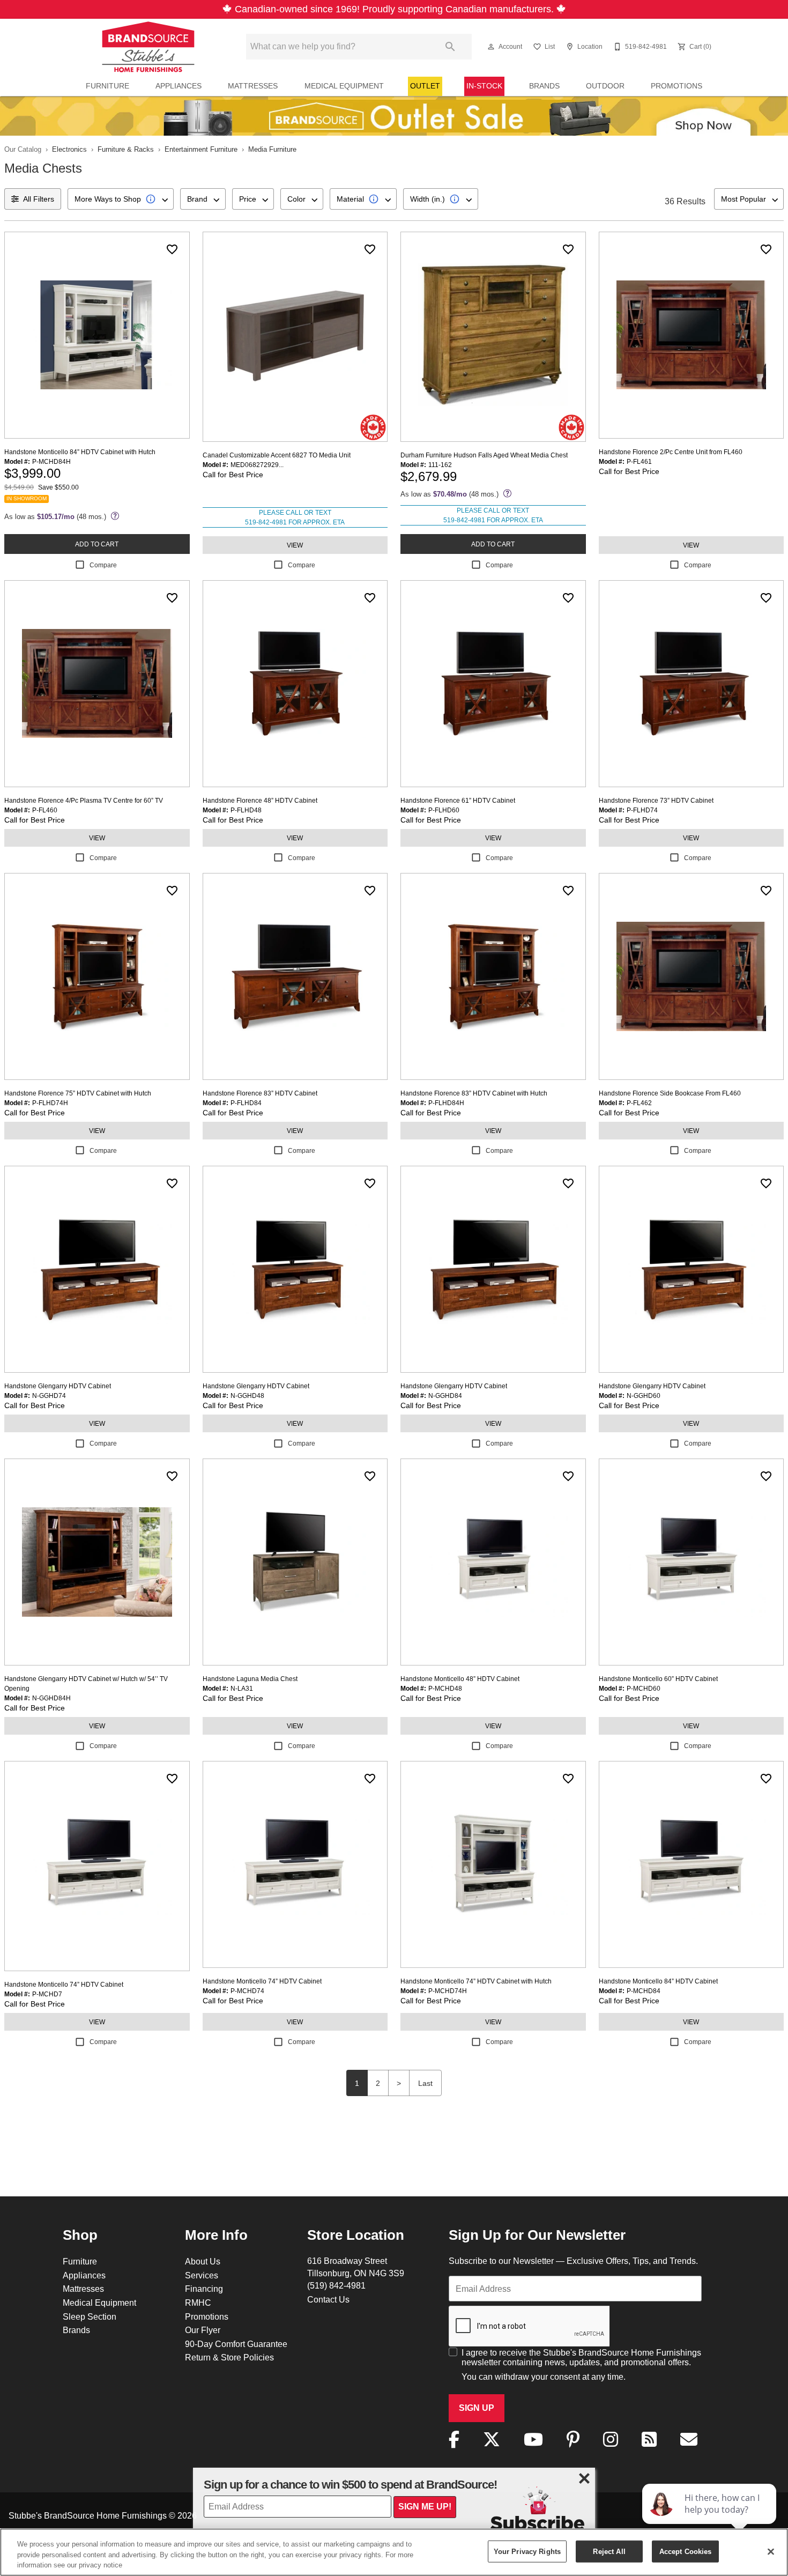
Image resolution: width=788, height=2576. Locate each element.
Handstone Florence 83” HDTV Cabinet (260, 1093)
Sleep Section (90, 2316)
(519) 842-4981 (336, 2285)
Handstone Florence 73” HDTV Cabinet (656, 800)
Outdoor (605, 86)
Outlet (425, 86)
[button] (491, 47)
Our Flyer (203, 2330)
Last (425, 2083)
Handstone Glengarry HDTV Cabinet (58, 1386)
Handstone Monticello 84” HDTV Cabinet (658, 1981)
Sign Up (477, 2408)
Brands (544, 86)
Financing (204, 2289)
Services (202, 2275)
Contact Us (328, 2299)
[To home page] (148, 47)
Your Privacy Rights (527, 2551)
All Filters (39, 199)
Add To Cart (97, 544)
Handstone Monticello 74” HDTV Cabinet (64, 1984)
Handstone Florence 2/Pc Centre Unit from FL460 (671, 452)
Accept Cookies (686, 2551)
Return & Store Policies (229, 2357)
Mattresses (253, 86)
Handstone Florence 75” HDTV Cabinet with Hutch (78, 1093)
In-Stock (484, 86)
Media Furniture (272, 149)
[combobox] (121, 199)
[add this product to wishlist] (172, 249)
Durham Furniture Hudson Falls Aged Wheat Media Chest (484, 455)
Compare (103, 565)
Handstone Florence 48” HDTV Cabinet (260, 800)
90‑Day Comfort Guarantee (236, 2344)
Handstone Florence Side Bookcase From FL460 (670, 1093)
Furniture (107, 86)
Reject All (609, 2551)
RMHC (198, 2303)
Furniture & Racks (126, 149)
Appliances (179, 86)
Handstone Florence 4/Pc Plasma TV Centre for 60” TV (84, 800)
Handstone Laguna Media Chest (250, 1679)
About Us (203, 2261)
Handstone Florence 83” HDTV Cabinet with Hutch (474, 1093)
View (295, 545)
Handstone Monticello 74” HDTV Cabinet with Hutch (476, 1981)
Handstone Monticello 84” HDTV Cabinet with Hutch (80, 452)
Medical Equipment (344, 86)
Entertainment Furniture (201, 149)
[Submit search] (450, 47)
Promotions (677, 86)
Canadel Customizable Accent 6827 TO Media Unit (277, 455)
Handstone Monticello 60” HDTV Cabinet (658, 1679)
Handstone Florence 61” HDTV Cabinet (458, 800)
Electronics (69, 149)
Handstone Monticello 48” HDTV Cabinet (460, 1679)
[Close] (771, 2551)
